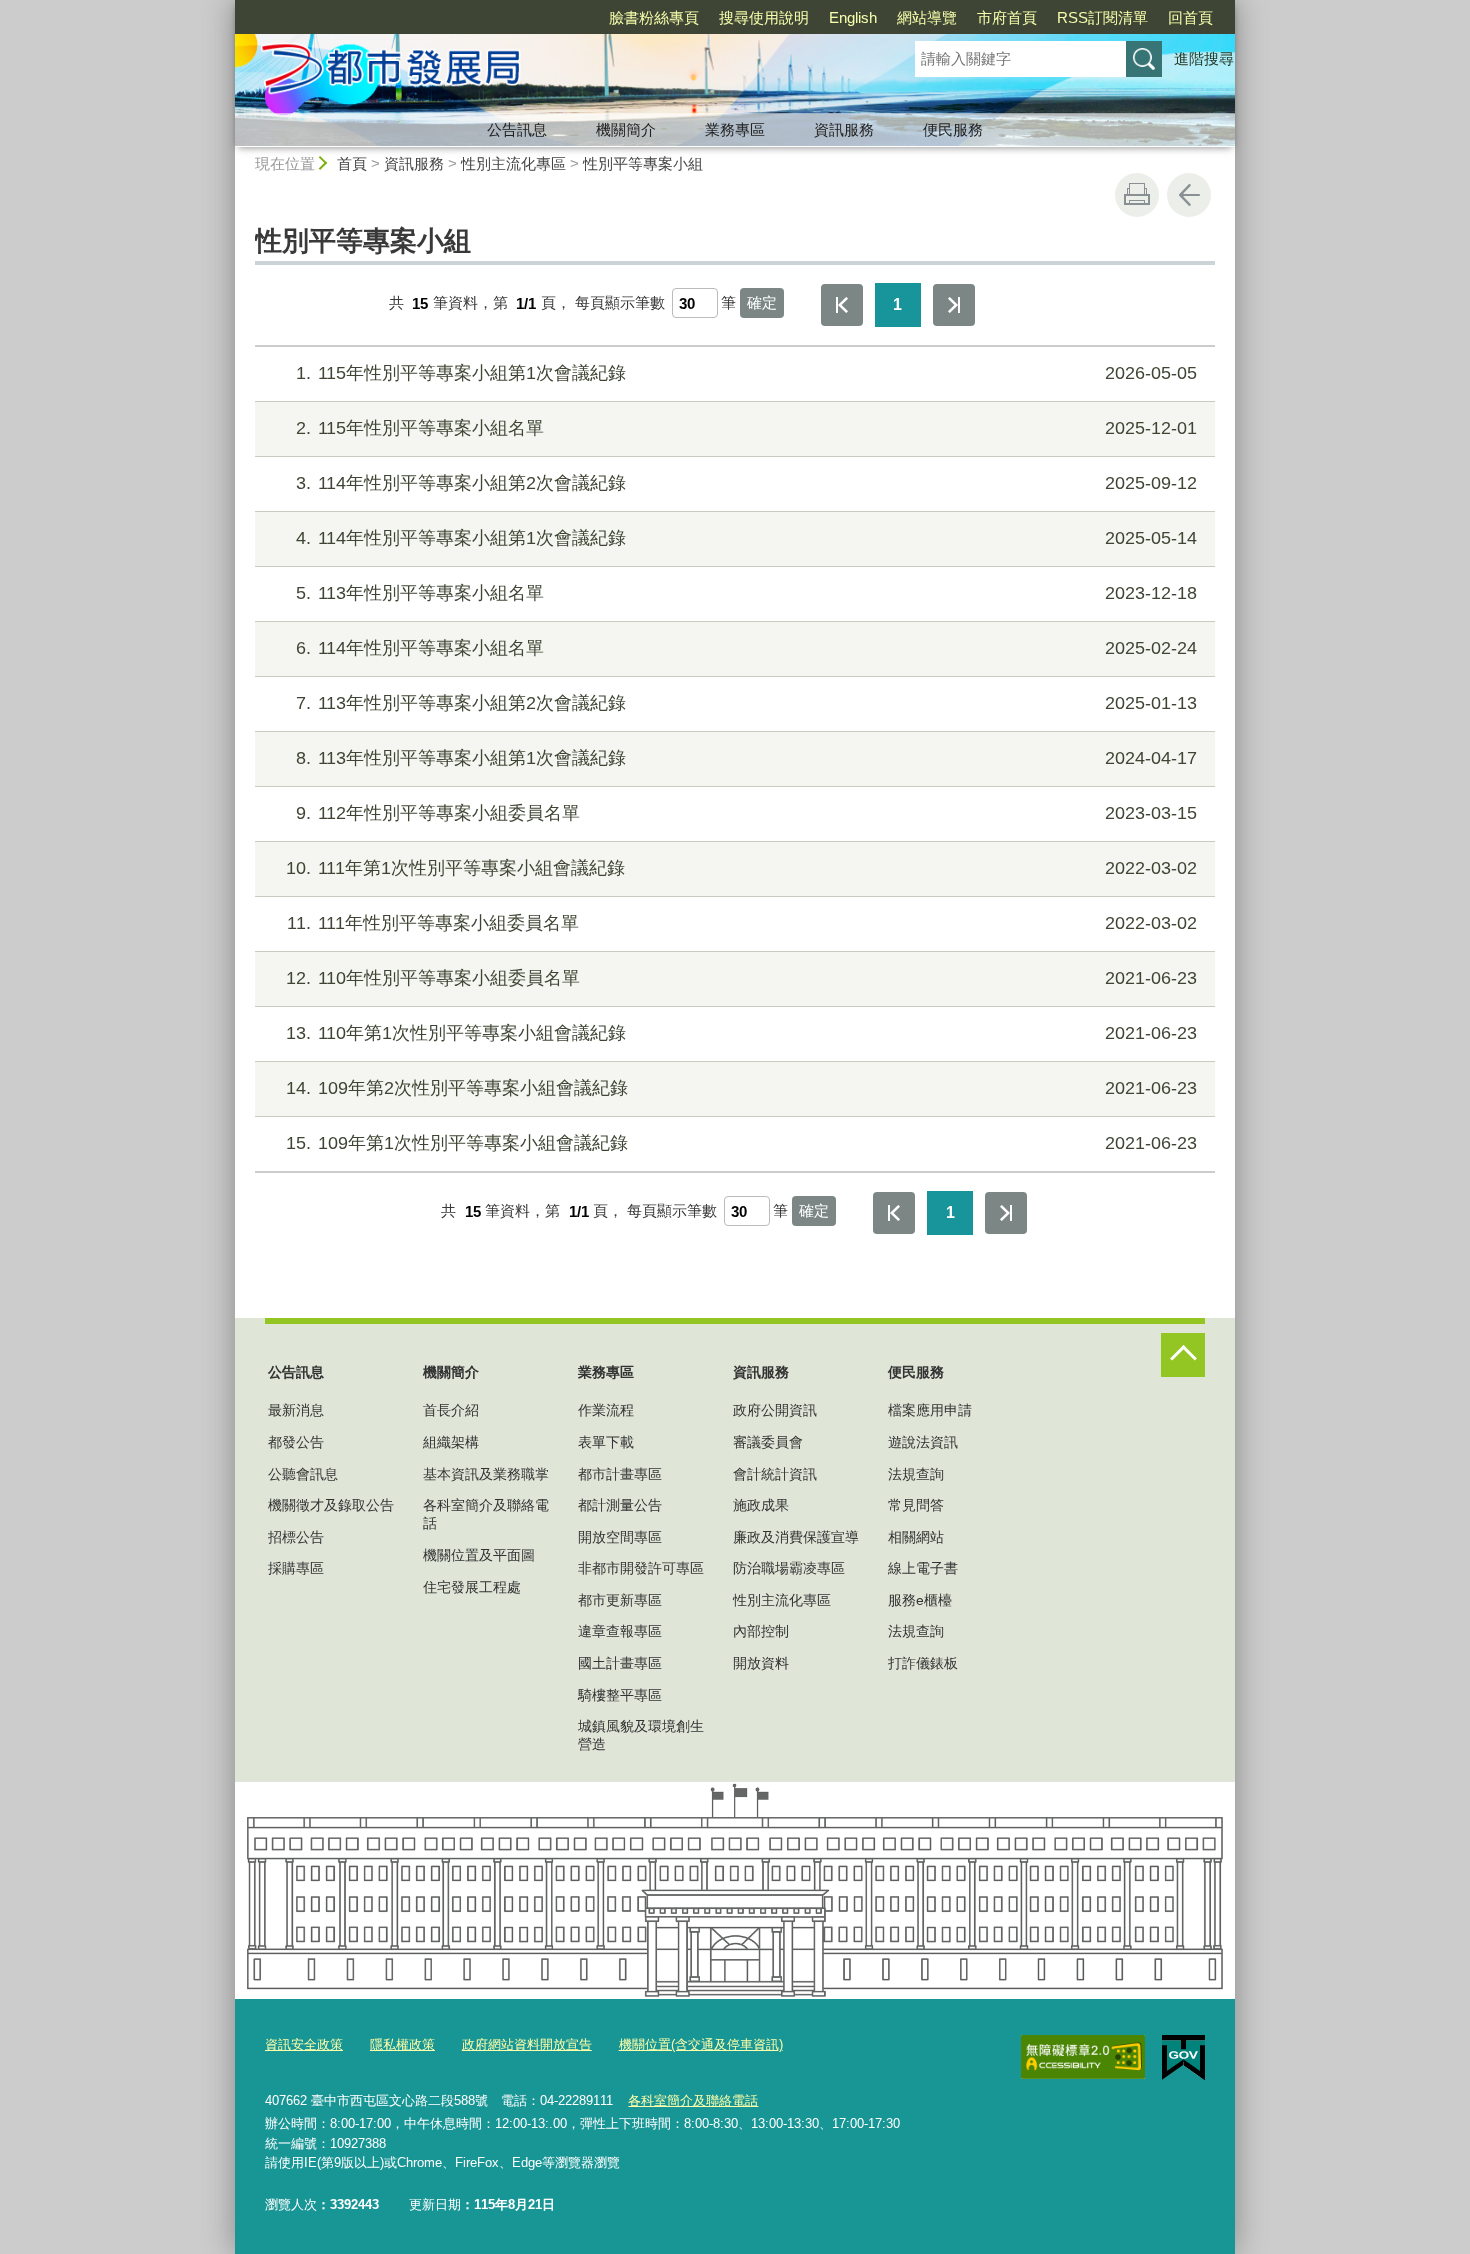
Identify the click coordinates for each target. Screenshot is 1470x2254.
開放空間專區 (620, 1537)
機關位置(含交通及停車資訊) (701, 2044)
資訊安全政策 (304, 2044)
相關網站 (916, 1537)
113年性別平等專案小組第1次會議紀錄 (746, 758)
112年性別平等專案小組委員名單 (746, 813)
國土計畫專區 (620, 1663)
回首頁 (1190, 17)
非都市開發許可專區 (641, 1568)
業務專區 (735, 129)
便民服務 (953, 129)
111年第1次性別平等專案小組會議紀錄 (741, 868)
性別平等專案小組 (643, 163)
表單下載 (606, 1442)
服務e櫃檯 (920, 1600)
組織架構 (451, 1442)
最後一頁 (954, 305)
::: (226, 8)
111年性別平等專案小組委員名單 (742, 923)
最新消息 (296, 1410)
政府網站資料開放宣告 (527, 2044)
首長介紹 (451, 1410)
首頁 (352, 163)
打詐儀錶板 (923, 1663)
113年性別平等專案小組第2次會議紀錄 (746, 703)
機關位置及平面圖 (479, 1555)
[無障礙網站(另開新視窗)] (1083, 2057)
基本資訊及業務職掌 (486, 1474)
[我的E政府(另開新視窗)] (1183, 2058)
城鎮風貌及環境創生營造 (641, 1735)
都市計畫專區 (620, 1474)
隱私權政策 (402, 2044)
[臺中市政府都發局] (551, 73)
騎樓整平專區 (620, 1695)
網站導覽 (927, 17)
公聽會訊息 (303, 1474)
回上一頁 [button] (1189, 195)
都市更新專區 (620, 1600)
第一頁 (842, 305)
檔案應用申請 (930, 1410)
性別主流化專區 (513, 163)
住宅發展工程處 (472, 1587)
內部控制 (761, 1631)
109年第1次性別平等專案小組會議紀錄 (741, 1143)
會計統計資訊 (775, 1474)
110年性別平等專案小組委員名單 (741, 978)
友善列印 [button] (1137, 195)
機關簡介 (626, 129)
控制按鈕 (1183, 1355)
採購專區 (296, 1568)
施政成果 (761, 1505)
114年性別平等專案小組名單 (746, 648)
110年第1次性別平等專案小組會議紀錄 (741, 1033)
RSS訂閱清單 (1102, 17)
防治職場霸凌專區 (789, 1568)
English (853, 17)
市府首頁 (1007, 17)
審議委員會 (768, 1442)
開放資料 (761, 1663)
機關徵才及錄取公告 (331, 1505)
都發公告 (296, 1442)
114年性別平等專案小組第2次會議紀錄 (746, 483)
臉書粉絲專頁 (654, 17)
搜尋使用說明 (764, 17)
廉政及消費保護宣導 (796, 1537)
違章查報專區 (620, 1631)
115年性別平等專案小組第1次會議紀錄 (746, 373)
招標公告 (296, 1537)
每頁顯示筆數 (620, 303)
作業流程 (606, 1410)
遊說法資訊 (923, 1442)
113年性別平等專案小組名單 (746, 593)
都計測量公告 (620, 1505)
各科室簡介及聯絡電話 (486, 1514)
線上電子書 (923, 1568)
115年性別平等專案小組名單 (746, 428)
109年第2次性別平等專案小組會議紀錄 (741, 1088)
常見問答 (916, 1505)
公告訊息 (517, 129)
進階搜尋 (1204, 58)
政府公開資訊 (775, 1410)
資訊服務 (844, 129)
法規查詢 (916, 1474)
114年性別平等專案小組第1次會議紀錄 (746, 538)
